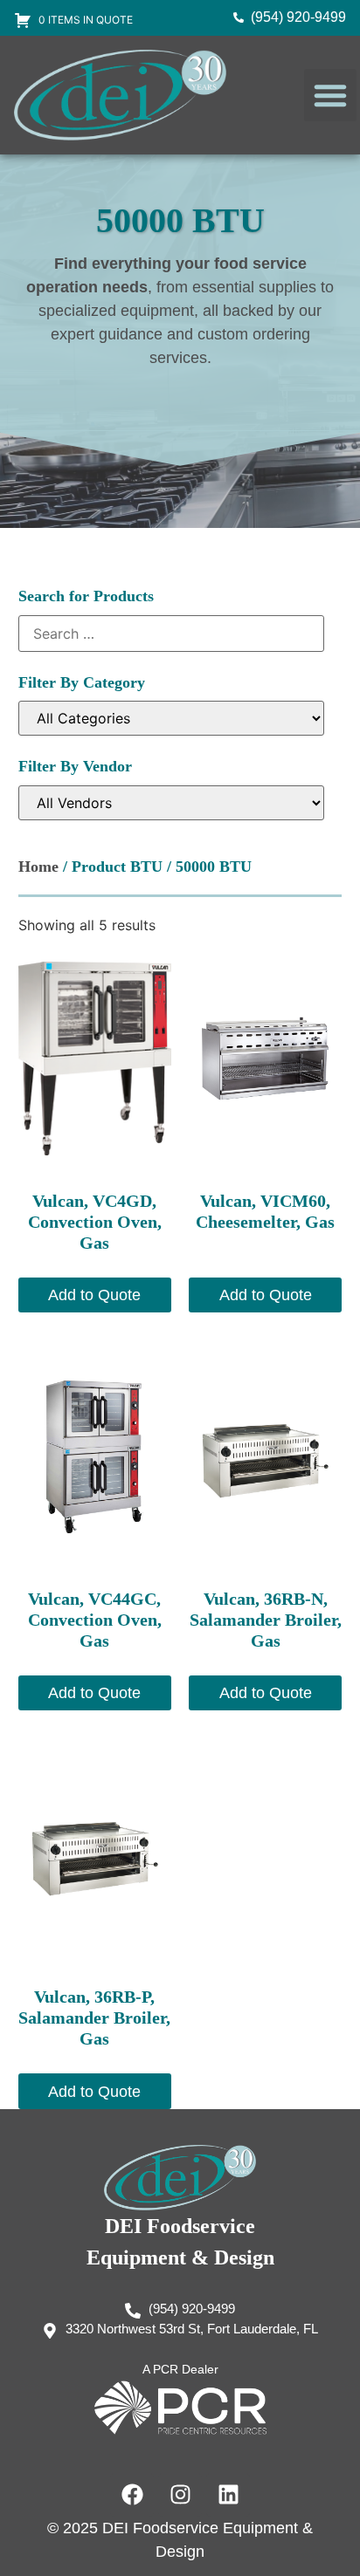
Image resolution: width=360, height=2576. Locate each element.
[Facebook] (132, 2495)
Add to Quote (94, 1295)
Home (38, 867)
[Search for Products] (172, 634)
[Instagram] (180, 2495)
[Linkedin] (228, 2495)
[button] (330, 95)
